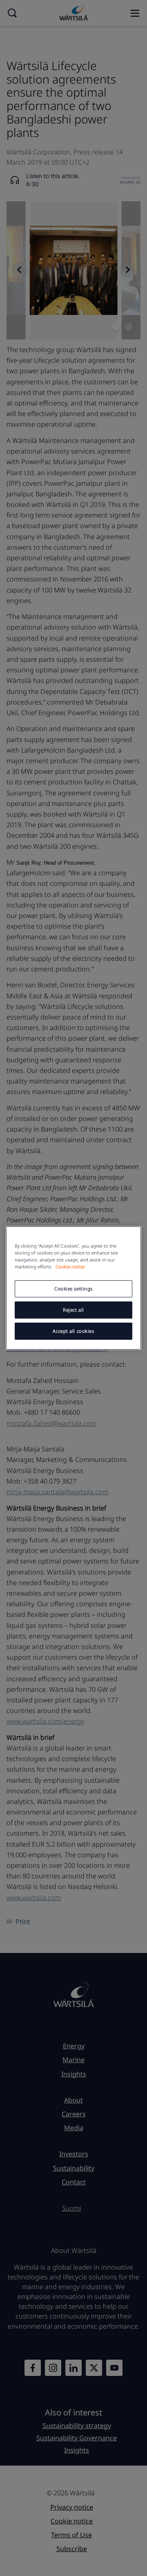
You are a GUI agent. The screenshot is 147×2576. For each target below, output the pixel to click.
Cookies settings (73, 1289)
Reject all (73, 1310)
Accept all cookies (73, 1331)
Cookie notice (70, 1267)
